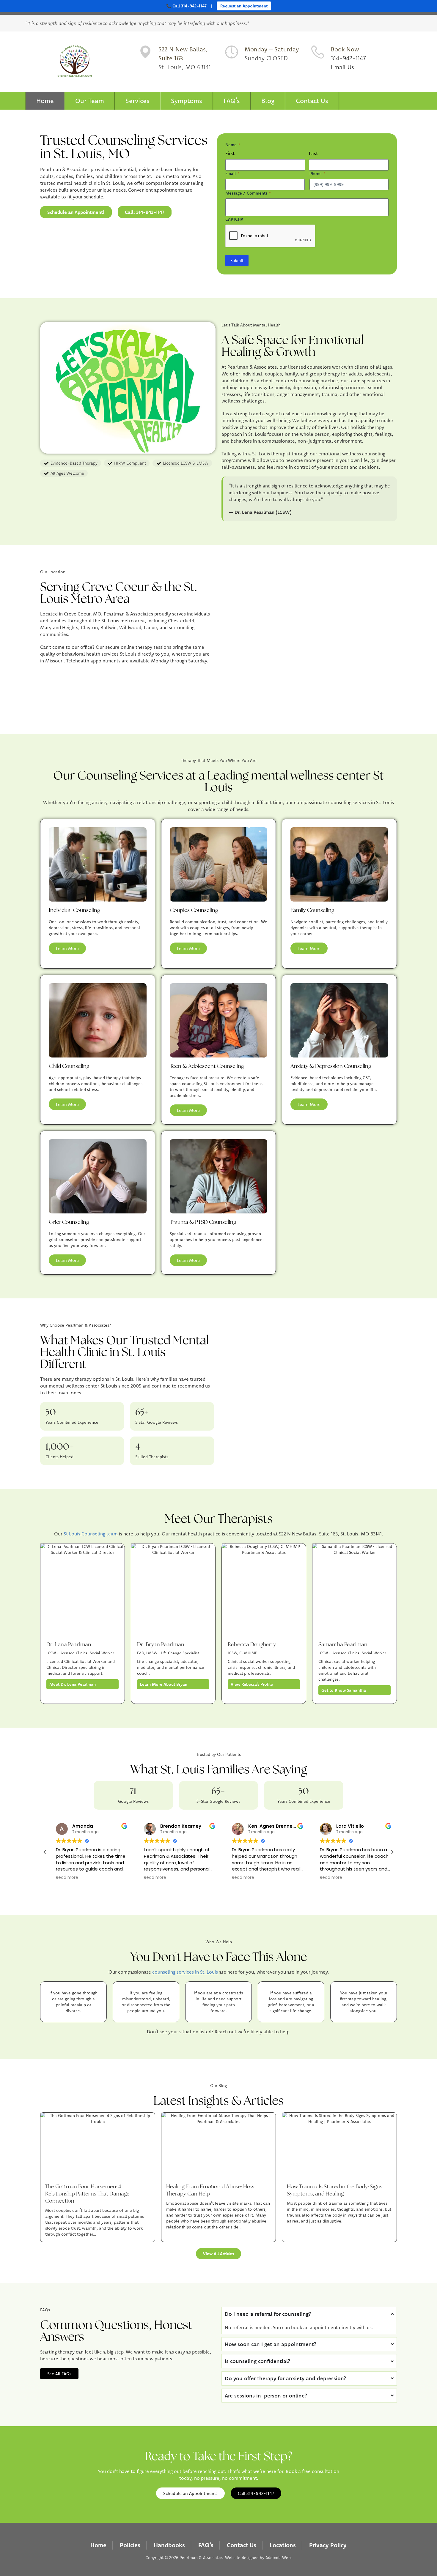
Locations (283, 2545)
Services (137, 101)
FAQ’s (232, 101)
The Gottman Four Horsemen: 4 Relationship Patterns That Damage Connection (87, 2194)
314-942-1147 (348, 58)
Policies (130, 2545)
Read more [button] (62, 1878)
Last (313, 153)
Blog (268, 101)
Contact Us (312, 101)
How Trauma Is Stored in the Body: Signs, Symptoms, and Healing (335, 2190)
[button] (392, 1852)
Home (45, 101)
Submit (237, 261)
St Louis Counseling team (91, 1534)
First (230, 153)
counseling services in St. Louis (185, 1972)
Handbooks (169, 2545)
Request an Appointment (244, 6)
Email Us (342, 67)
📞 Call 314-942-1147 (186, 6)
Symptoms (187, 101)
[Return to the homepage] (75, 62)
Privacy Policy (328, 2545)
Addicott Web (278, 2558)
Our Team (90, 101)
